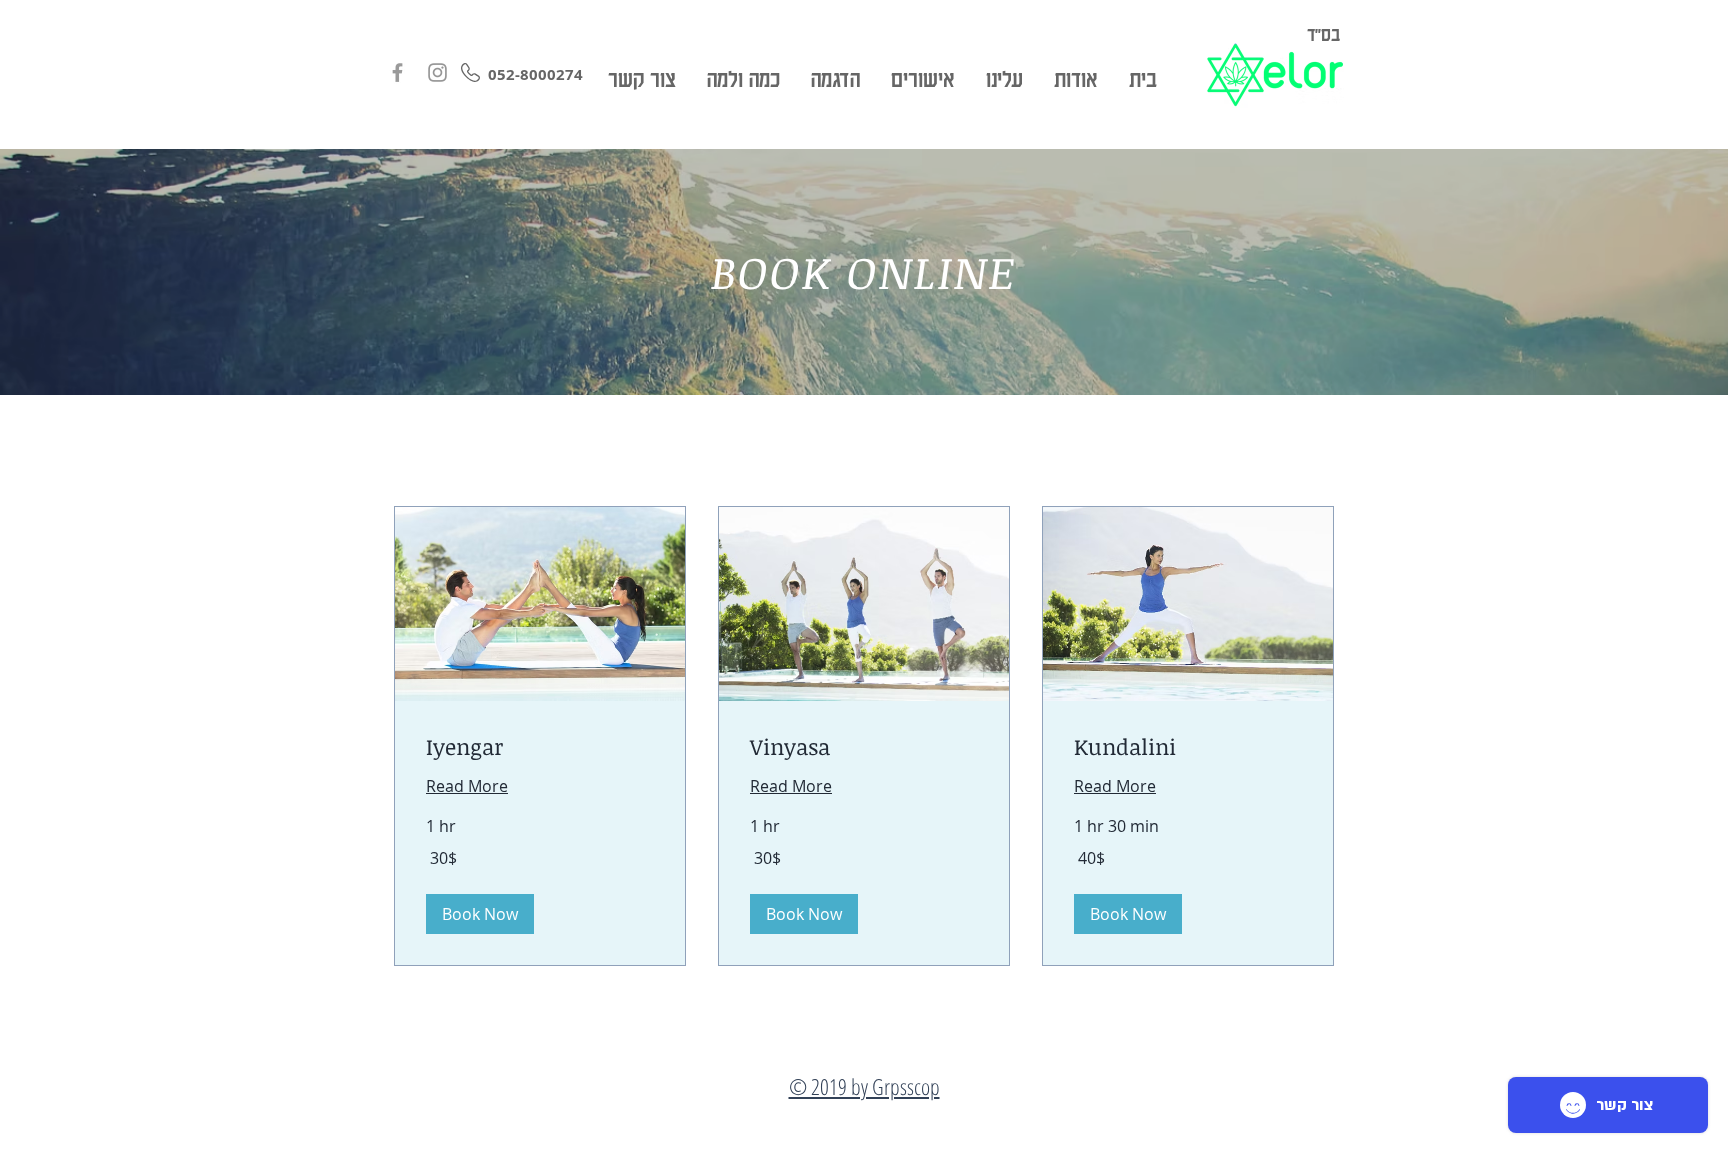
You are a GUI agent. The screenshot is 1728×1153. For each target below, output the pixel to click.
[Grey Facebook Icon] (397, 72)
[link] (540, 746)
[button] (480, 914)
